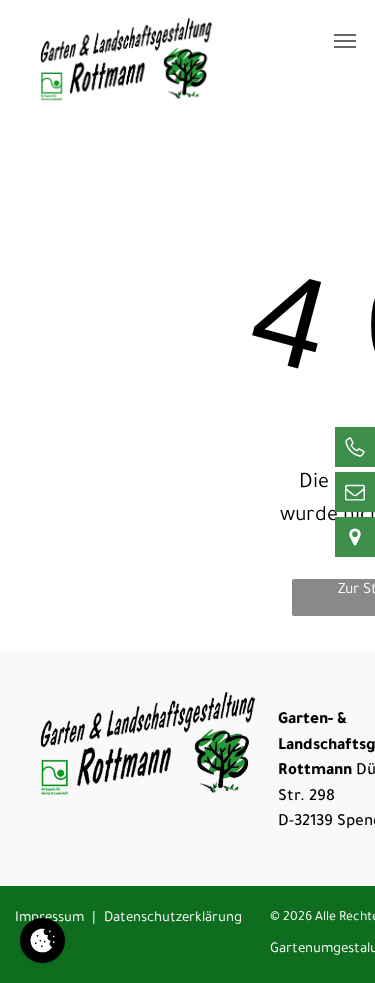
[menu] (345, 41)
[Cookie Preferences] (42, 940)
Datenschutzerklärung (173, 918)
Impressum (49, 918)
